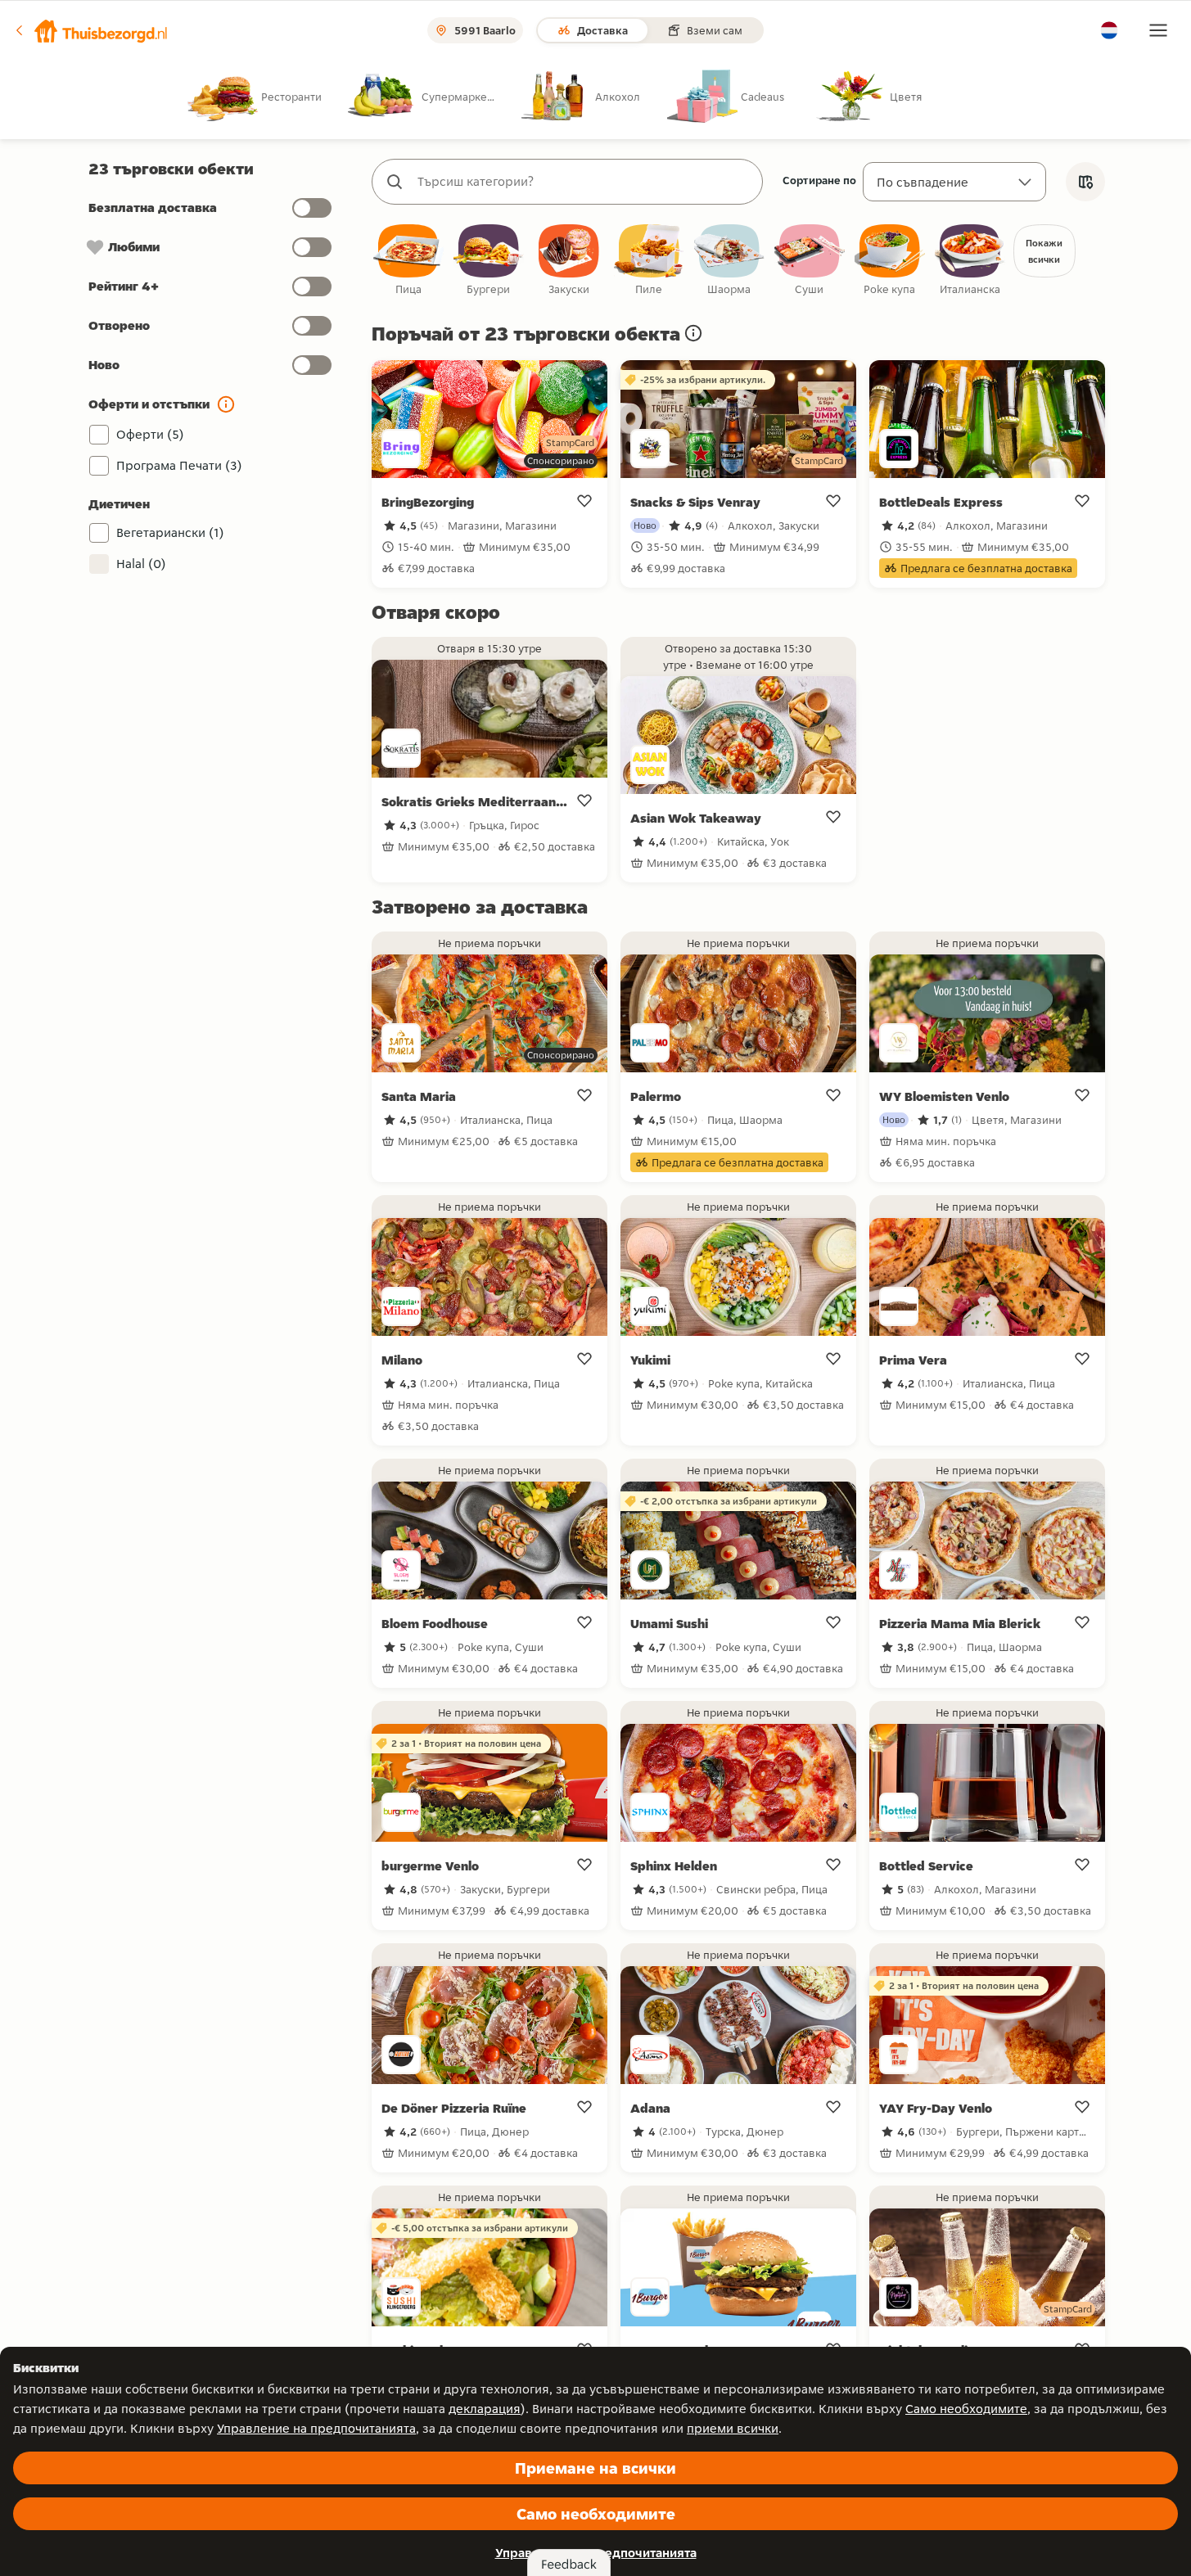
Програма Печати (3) (179, 465)
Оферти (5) (150, 434)
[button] (91, 30)
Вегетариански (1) (170, 532)
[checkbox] (408, 261)
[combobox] (584, 182)
